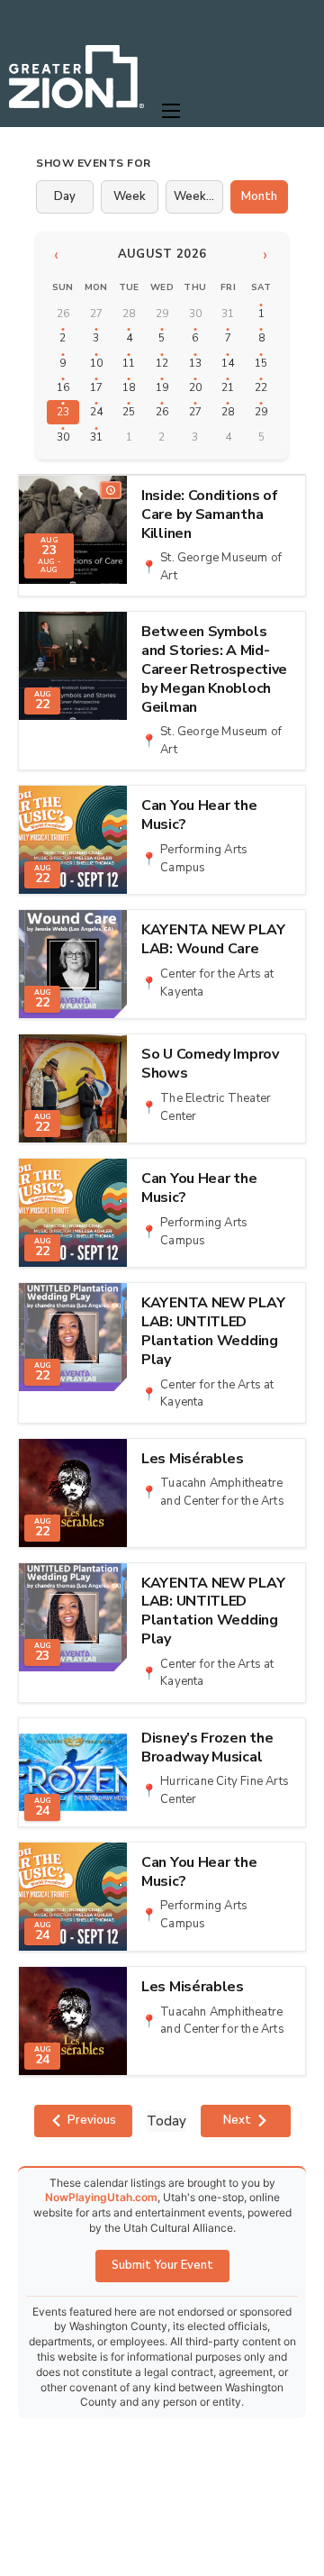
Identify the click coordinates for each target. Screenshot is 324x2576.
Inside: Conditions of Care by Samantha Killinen (210, 514)
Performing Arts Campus (204, 859)
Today (166, 2121)
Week (130, 196)
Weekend (198, 196)
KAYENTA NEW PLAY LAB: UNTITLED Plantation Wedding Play (213, 1331)
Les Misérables (193, 1459)
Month (259, 196)
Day (65, 196)
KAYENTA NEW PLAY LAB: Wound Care (213, 940)
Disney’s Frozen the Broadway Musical (207, 1748)
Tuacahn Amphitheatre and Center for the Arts (222, 1492)
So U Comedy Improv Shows (210, 1064)
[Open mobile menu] (171, 111)
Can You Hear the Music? (199, 815)
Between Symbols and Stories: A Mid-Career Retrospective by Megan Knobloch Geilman (214, 669)
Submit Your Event (162, 2265)
